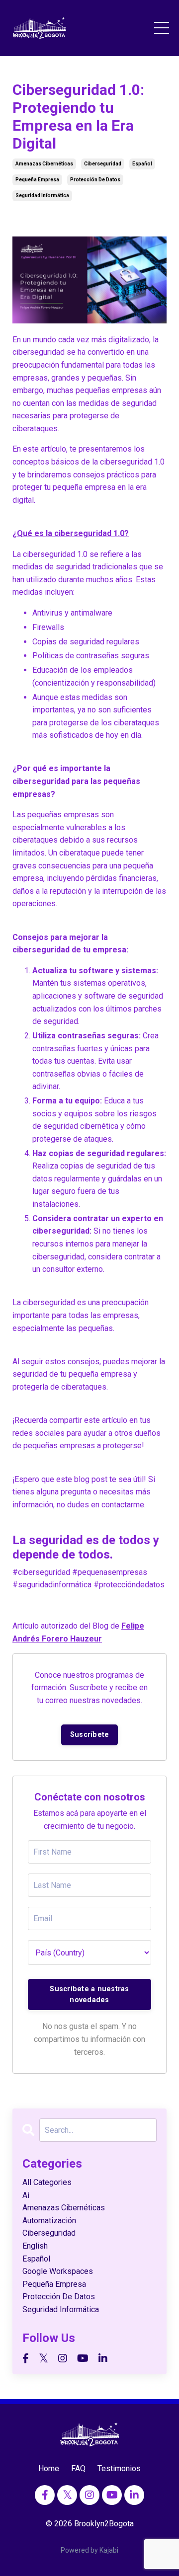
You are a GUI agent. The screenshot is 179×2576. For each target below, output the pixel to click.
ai (26, 2195)
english (35, 2246)
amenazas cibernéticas (44, 164)
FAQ (78, 2468)
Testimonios (119, 2468)
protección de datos (95, 180)
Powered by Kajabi (89, 2550)
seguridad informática (42, 195)
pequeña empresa (37, 180)
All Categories (47, 2182)
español (142, 164)
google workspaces (58, 2271)
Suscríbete (90, 1735)
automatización (49, 2221)
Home (49, 2468)
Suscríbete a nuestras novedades (89, 1994)
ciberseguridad (103, 164)
